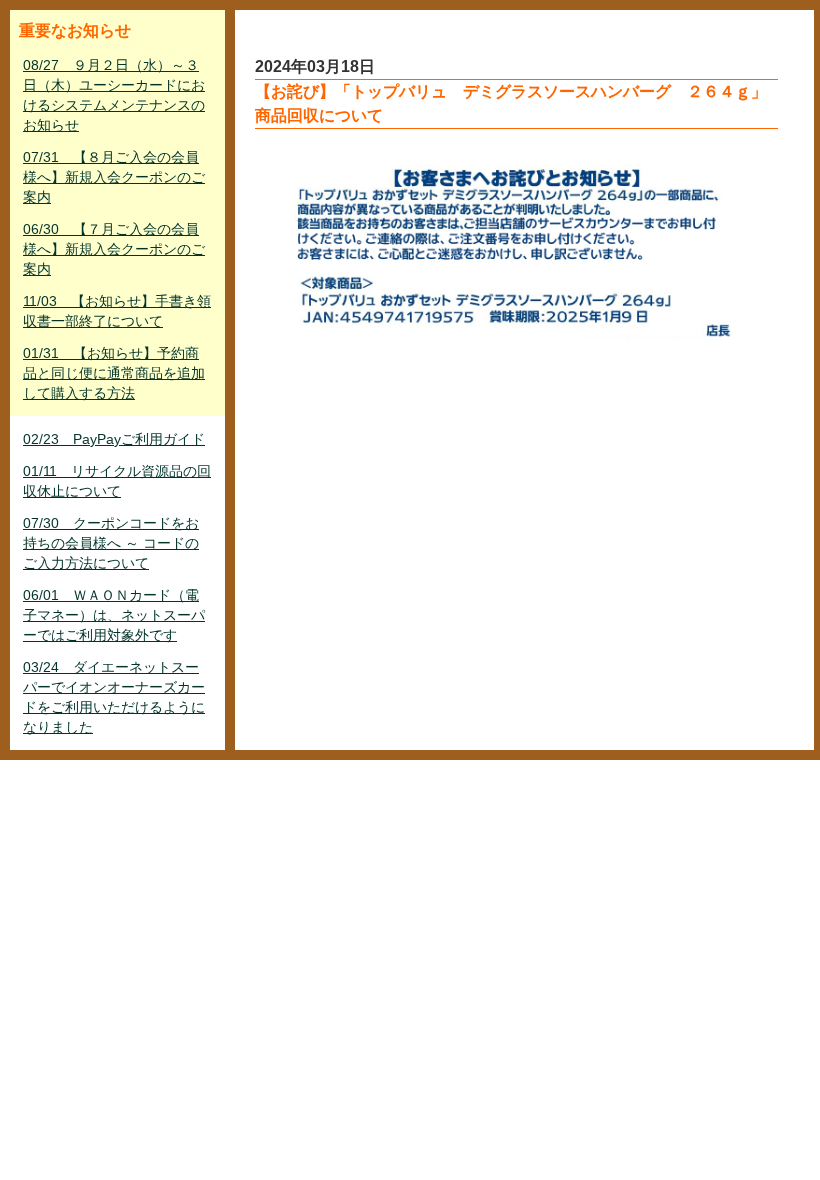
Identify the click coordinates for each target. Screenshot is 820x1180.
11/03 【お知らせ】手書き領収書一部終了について (117, 311)
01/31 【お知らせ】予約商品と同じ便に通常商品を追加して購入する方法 (114, 373)
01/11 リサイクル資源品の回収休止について (117, 481)
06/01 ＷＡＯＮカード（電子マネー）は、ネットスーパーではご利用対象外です (114, 615)
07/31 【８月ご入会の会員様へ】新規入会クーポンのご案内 (114, 177)
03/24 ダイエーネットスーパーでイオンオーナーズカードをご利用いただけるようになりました (114, 697)
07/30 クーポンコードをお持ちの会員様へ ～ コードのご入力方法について (111, 543)
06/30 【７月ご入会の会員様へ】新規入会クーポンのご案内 (114, 249)
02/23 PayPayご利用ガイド (114, 439)
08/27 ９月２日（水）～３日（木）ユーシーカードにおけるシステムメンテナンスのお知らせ (114, 95)
